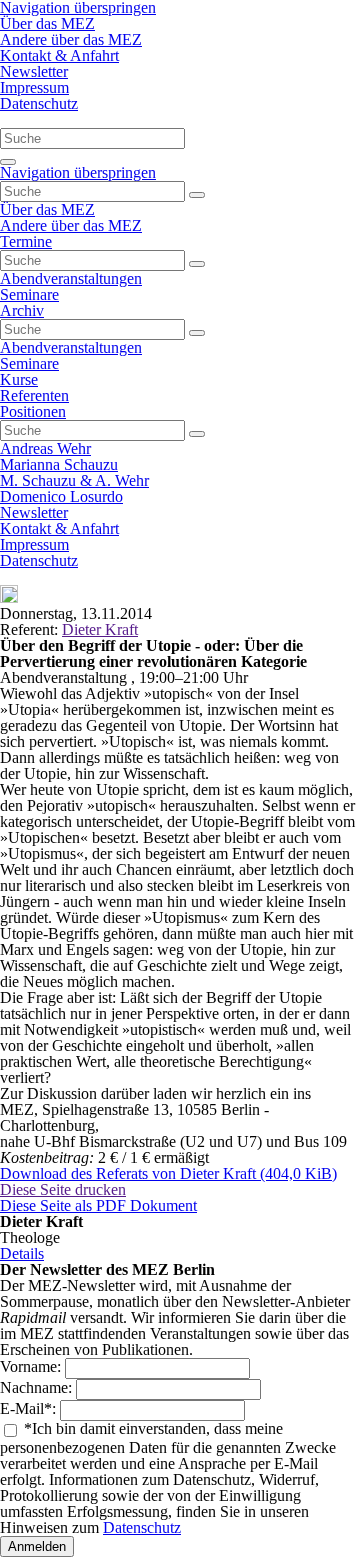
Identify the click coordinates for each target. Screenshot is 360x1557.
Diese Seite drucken (63, 1189)
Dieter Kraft (100, 629)
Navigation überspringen (78, 172)
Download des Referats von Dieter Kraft (168, 1173)
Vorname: (32, 1366)
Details (22, 1253)
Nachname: (38, 1387)
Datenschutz (142, 1527)
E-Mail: (30, 1408)
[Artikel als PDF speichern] (9, 597)
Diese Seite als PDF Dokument (98, 1205)
